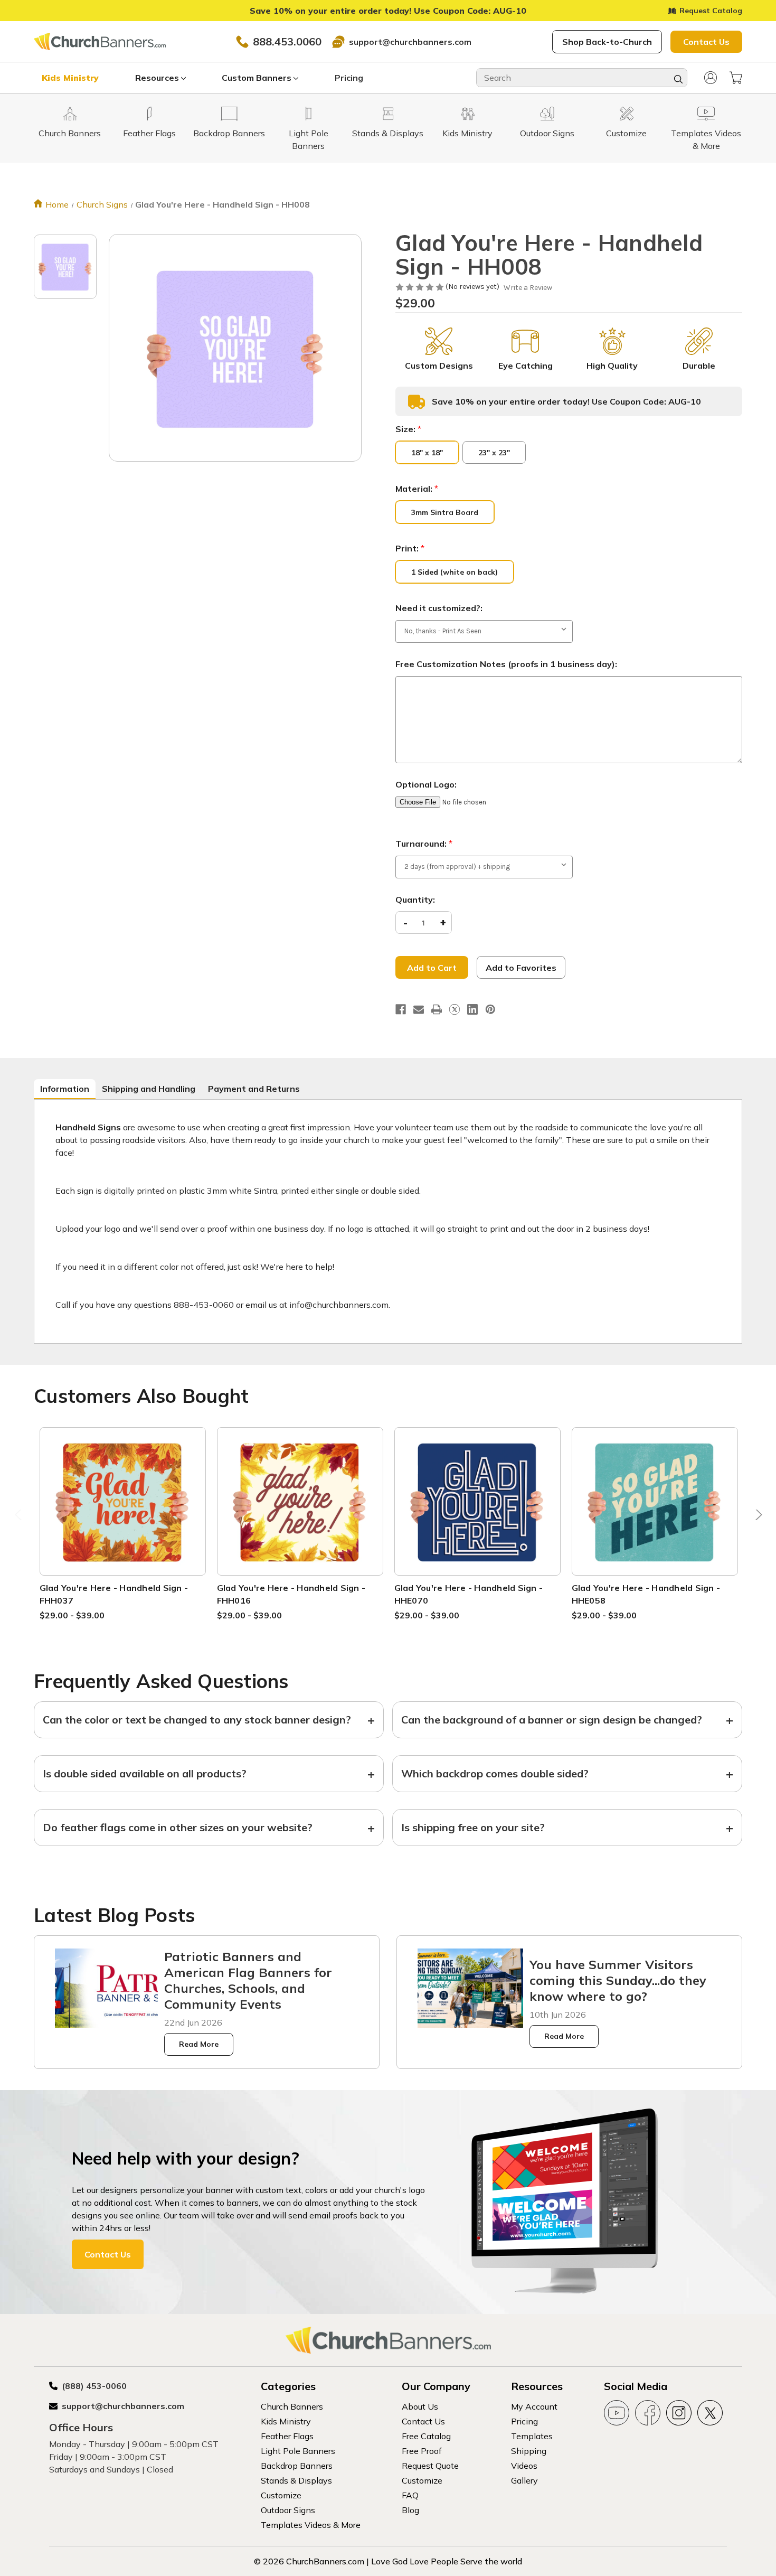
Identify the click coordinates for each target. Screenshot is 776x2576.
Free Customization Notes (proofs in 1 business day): (506, 664)
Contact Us (706, 42)
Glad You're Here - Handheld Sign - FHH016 (291, 1594)
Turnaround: (424, 844)
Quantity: (415, 900)
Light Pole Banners (298, 2451)
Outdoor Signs (288, 2510)
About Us (420, 2406)
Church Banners (292, 2406)
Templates (532, 2436)
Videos (524, 2466)
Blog (410, 2510)
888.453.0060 (287, 41)
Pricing (349, 78)
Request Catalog (711, 11)
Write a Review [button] (528, 288)
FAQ (410, 2495)
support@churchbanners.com (410, 42)
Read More (199, 2044)
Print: (410, 548)
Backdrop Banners (297, 2466)
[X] (455, 1009)
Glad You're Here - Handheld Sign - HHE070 (469, 1594)
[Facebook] (401, 1009)
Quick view (122, 1489)
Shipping (529, 2451)
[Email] (419, 1009)
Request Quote (430, 2466)
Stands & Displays (296, 2480)
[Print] (437, 1009)
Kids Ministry (70, 78)
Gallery (524, 2480)
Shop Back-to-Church (607, 42)
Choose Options (122, 1514)
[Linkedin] (472, 1009)
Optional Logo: (426, 784)
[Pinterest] (490, 1009)
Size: (408, 429)
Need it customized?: (439, 608)
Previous (20, 1517)
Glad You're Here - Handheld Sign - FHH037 (114, 1594)
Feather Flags (287, 2436)
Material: (417, 489)
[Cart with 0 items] (736, 78)
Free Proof (422, 2451)
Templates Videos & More (311, 2525)
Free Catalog (426, 2436)
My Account (534, 2406)
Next (756, 1517)
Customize (281, 2495)
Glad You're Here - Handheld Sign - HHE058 (646, 1594)
